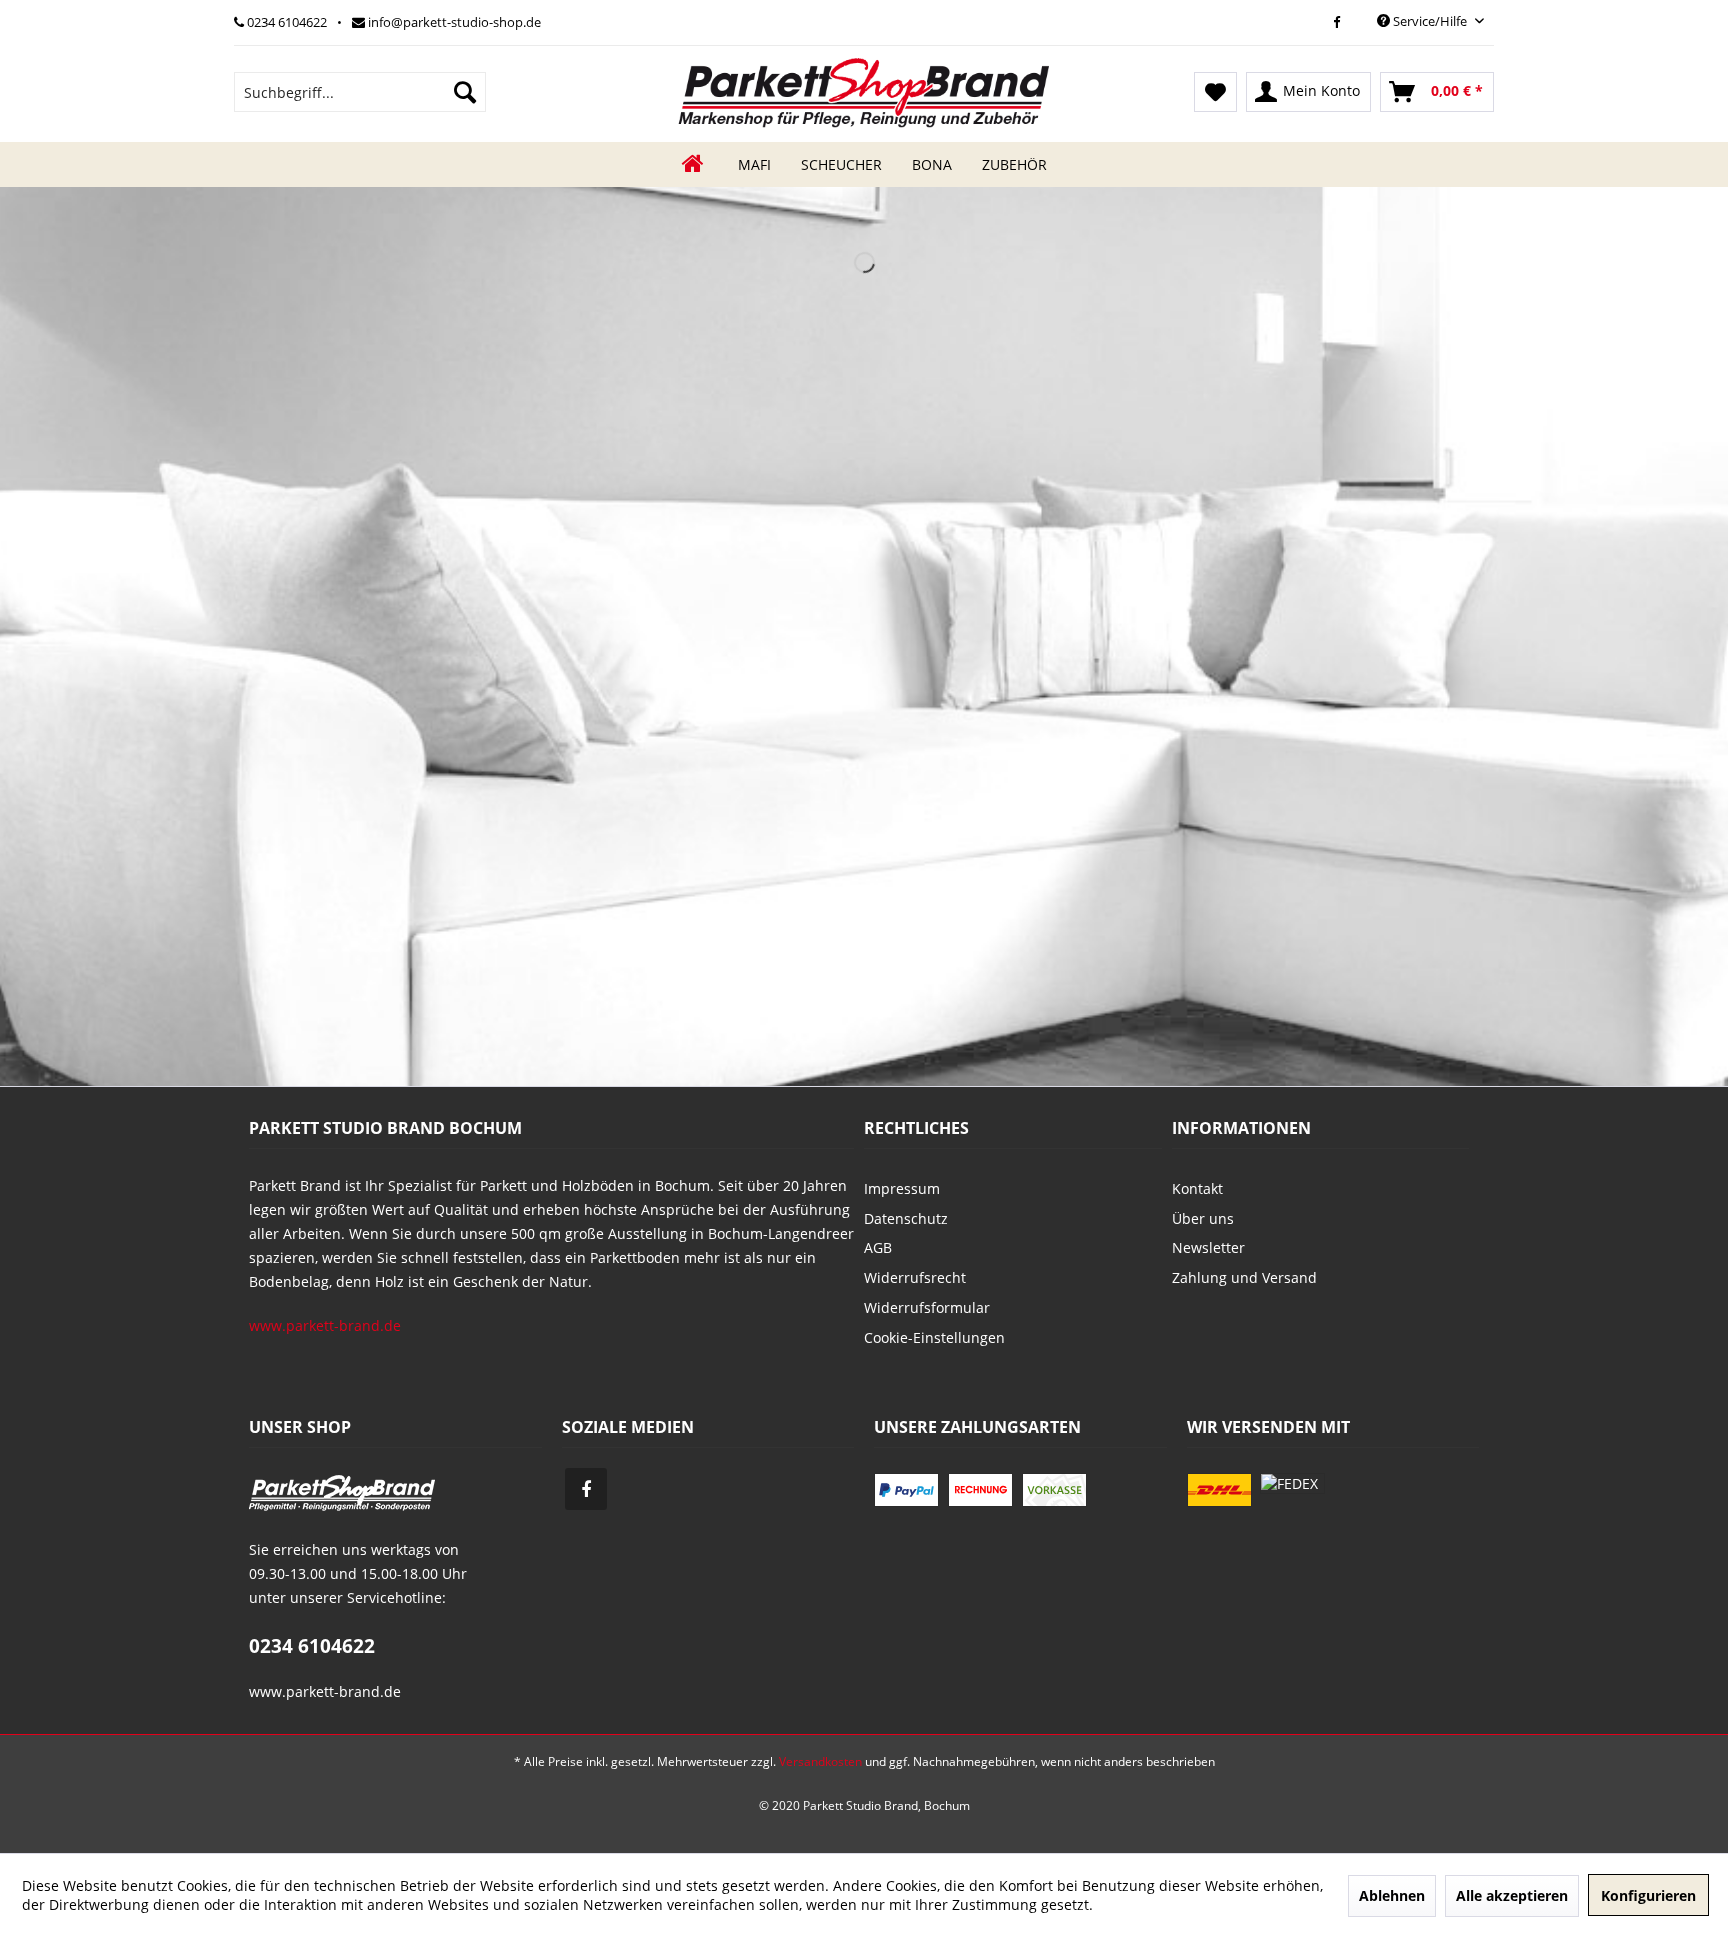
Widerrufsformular (927, 1307)
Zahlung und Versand (1244, 1277)
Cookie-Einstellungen (934, 1337)
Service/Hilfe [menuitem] (1430, 21)
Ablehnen (1392, 1895)
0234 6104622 (285, 22)
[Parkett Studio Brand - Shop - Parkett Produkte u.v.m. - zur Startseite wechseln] (864, 92)
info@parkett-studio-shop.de (453, 22)
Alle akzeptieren (1512, 1895)
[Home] (693, 164)
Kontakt (1197, 1188)
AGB (878, 1247)
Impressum (902, 1188)
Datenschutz (906, 1218)
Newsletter (1208, 1247)
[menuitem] (360, 92)
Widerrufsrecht (915, 1277)
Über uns (1203, 1218)
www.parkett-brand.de (325, 1325)
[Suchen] (465, 92)
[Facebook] (1336, 22)
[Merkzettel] (1215, 92)
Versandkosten (820, 1761)
